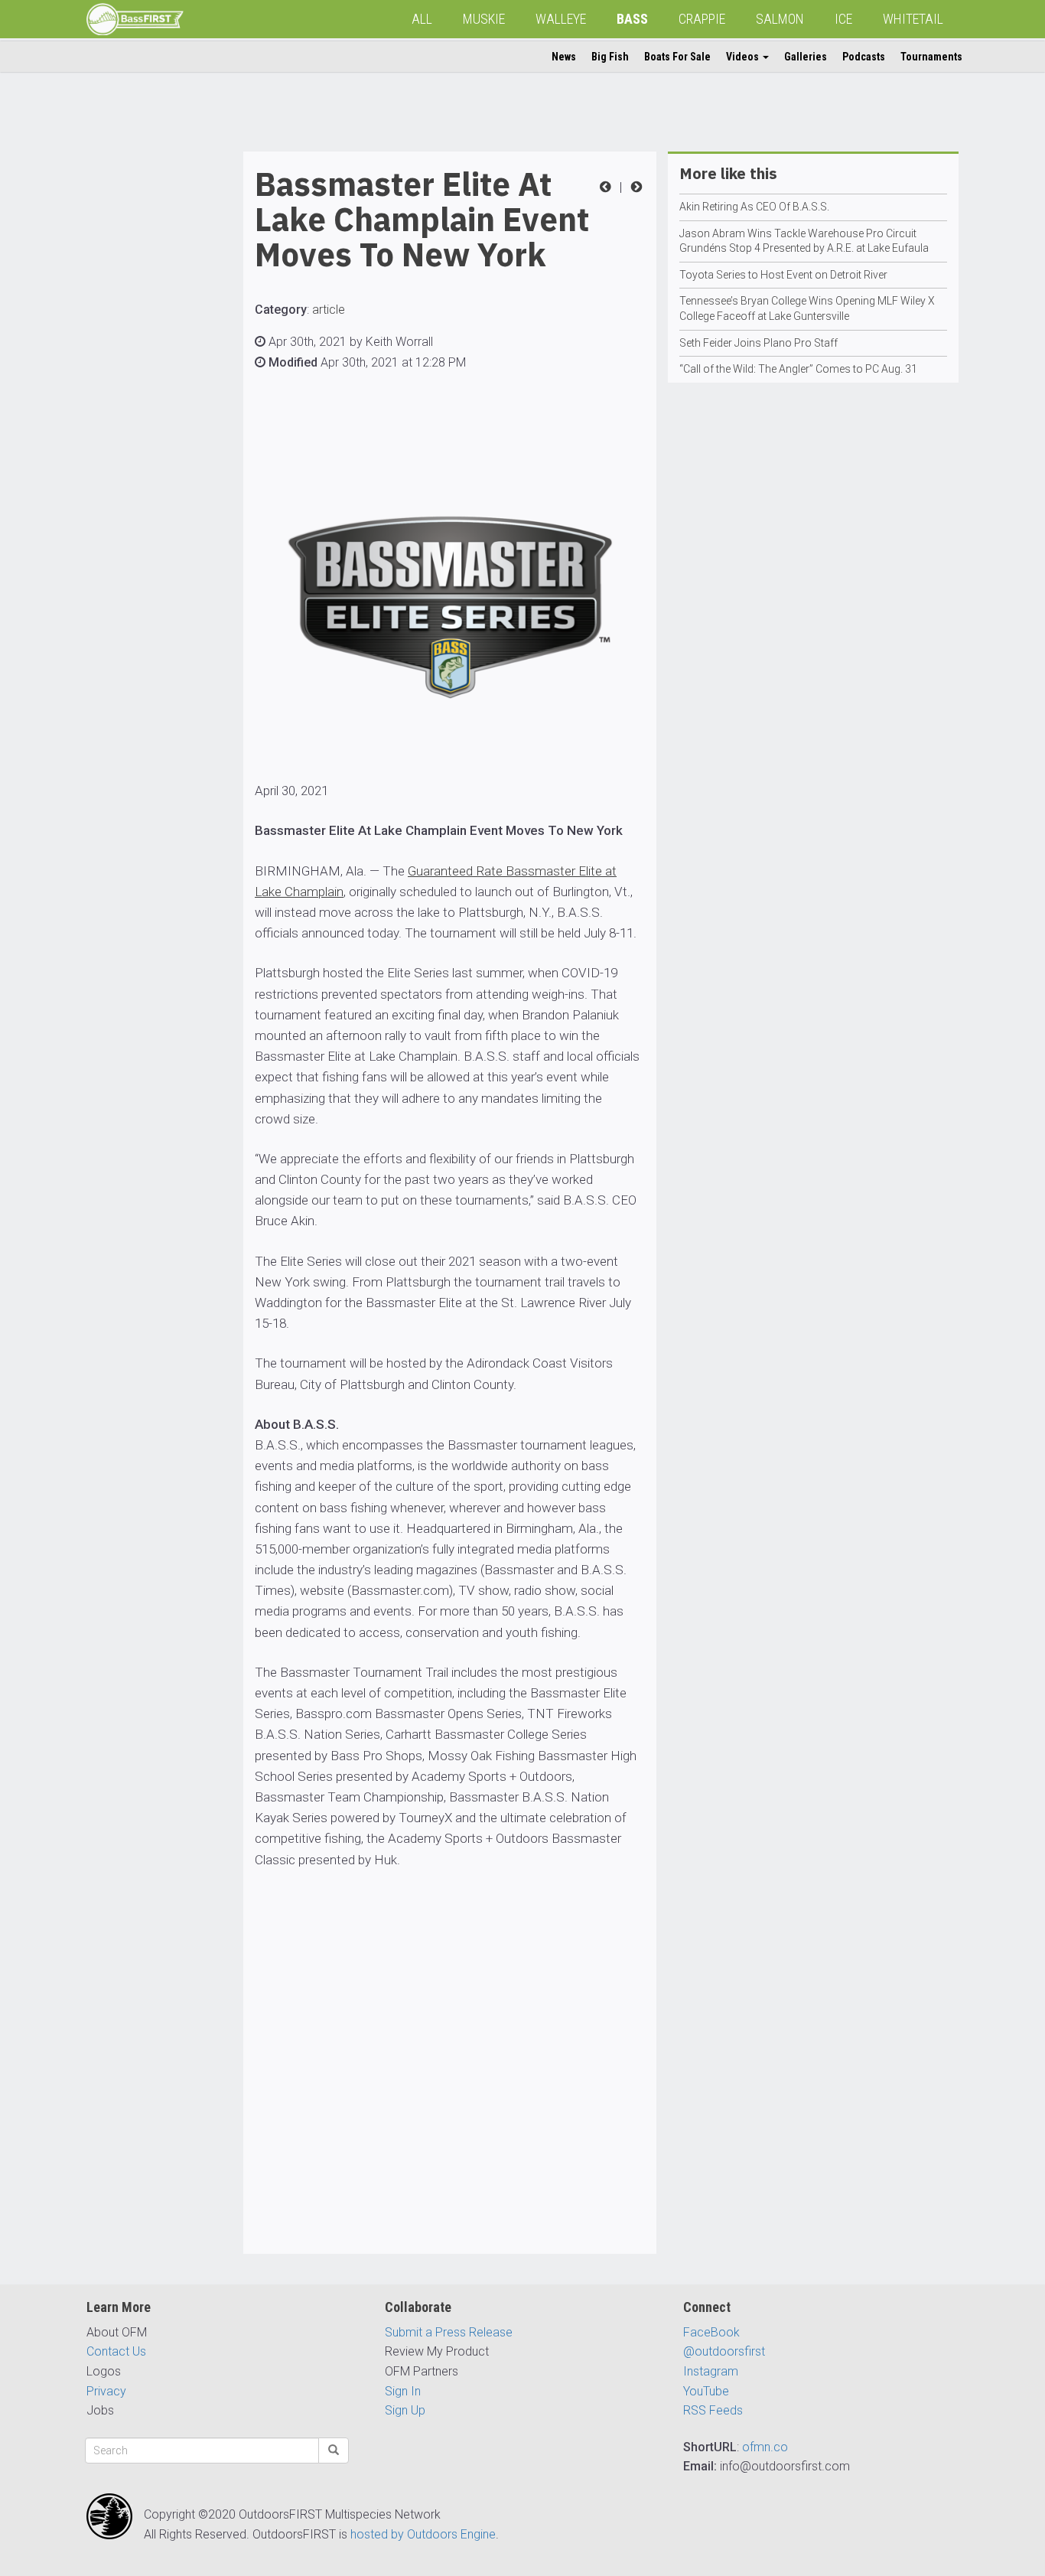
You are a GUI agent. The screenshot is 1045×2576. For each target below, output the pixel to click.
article (329, 310)
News (564, 57)
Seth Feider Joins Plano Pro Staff (759, 343)
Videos (744, 57)
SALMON (780, 19)
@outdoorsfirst (724, 2351)
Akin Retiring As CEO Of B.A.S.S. (754, 207)
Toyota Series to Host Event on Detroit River (783, 275)
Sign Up (405, 2410)
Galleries (806, 57)
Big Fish (610, 57)
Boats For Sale (677, 57)
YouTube (706, 2391)
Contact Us (116, 2351)
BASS (632, 19)
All (422, 19)
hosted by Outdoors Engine (423, 2534)
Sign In (403, 2391)
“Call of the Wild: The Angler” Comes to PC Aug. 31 (798, 369)
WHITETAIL (913, 19)
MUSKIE (484, 19)
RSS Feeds (713, 2410)
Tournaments (931, 57)
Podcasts (864, 57)
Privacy (106, 2391)
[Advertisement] (148, 381)
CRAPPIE (702, 19)
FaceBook (711, 2332)
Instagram (711, 2371)
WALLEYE (561, 19)
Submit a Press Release (449, 2332)
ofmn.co (765, 2447)
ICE (843, 19)
